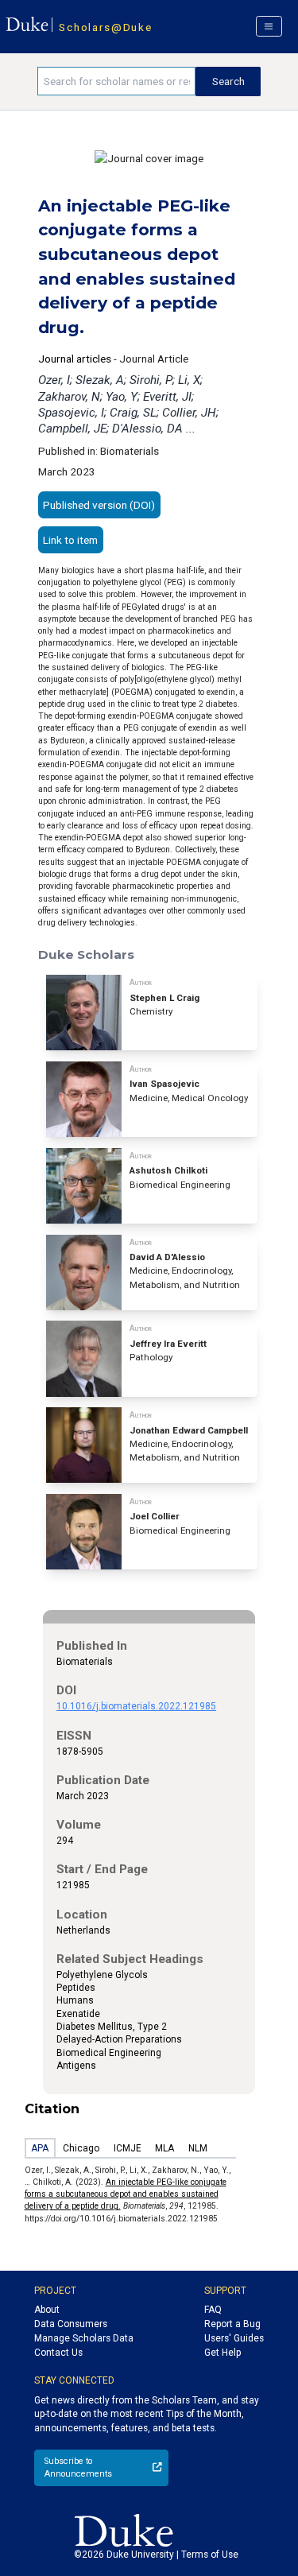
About (47, 2310)
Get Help (223, 2353)
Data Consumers (71, 2324)
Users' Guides (234, 2338)
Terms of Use (210, 2555)
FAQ (213, 2310)
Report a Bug (232, 2324)
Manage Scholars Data (84, 2338)
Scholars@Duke (105, 27)
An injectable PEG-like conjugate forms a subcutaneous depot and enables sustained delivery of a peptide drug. (126, 2194)
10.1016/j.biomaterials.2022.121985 (136, 1706)
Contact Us (58, 2353)
